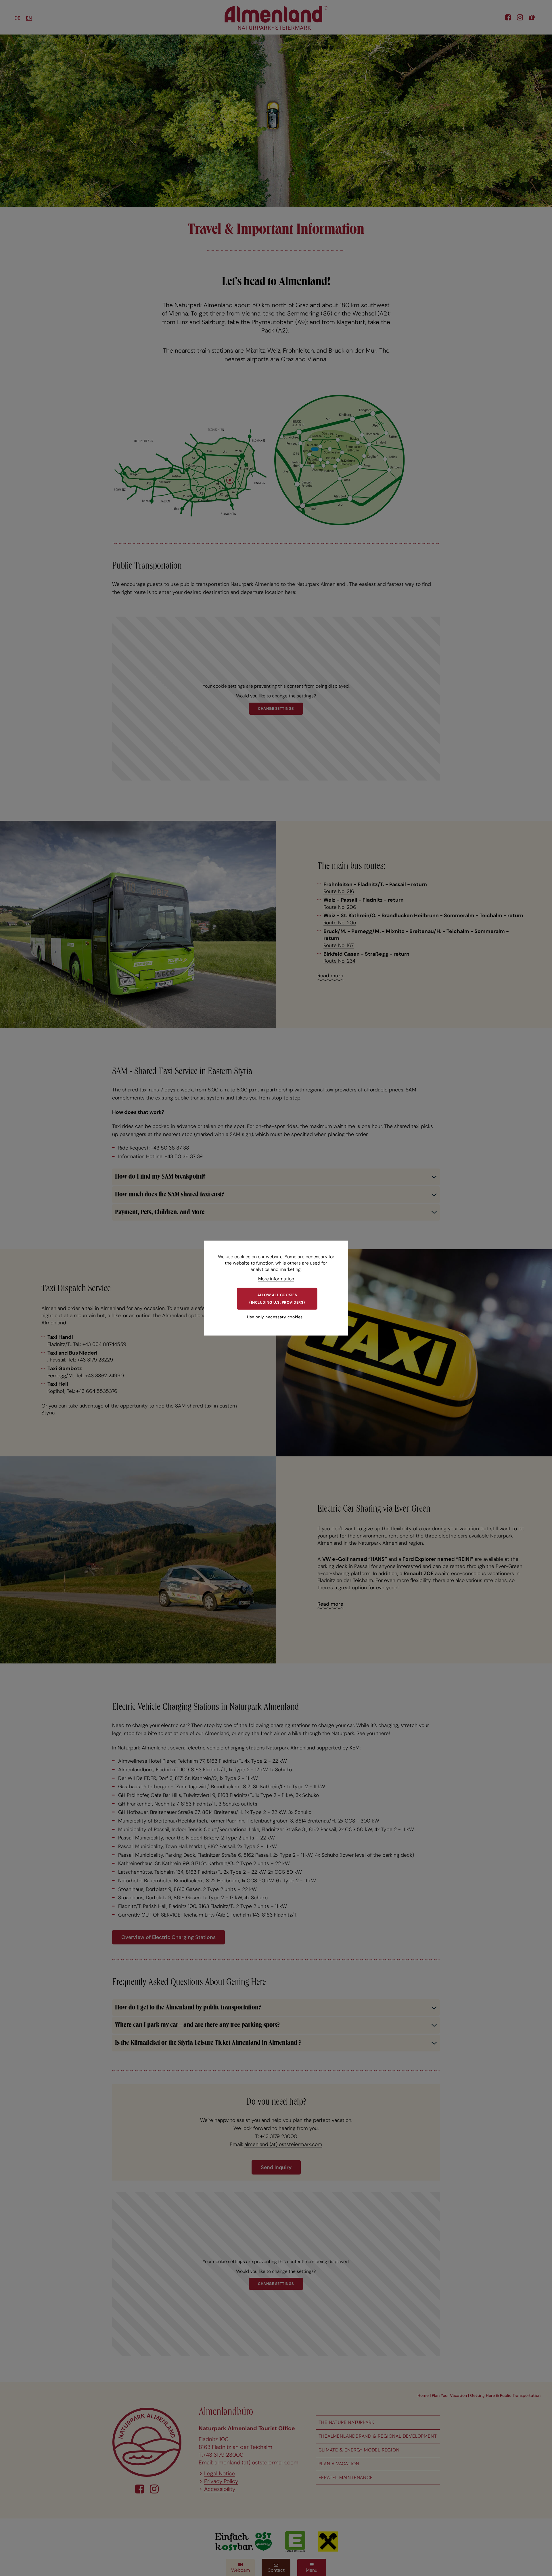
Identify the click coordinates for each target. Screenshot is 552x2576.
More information (276, 1279)
